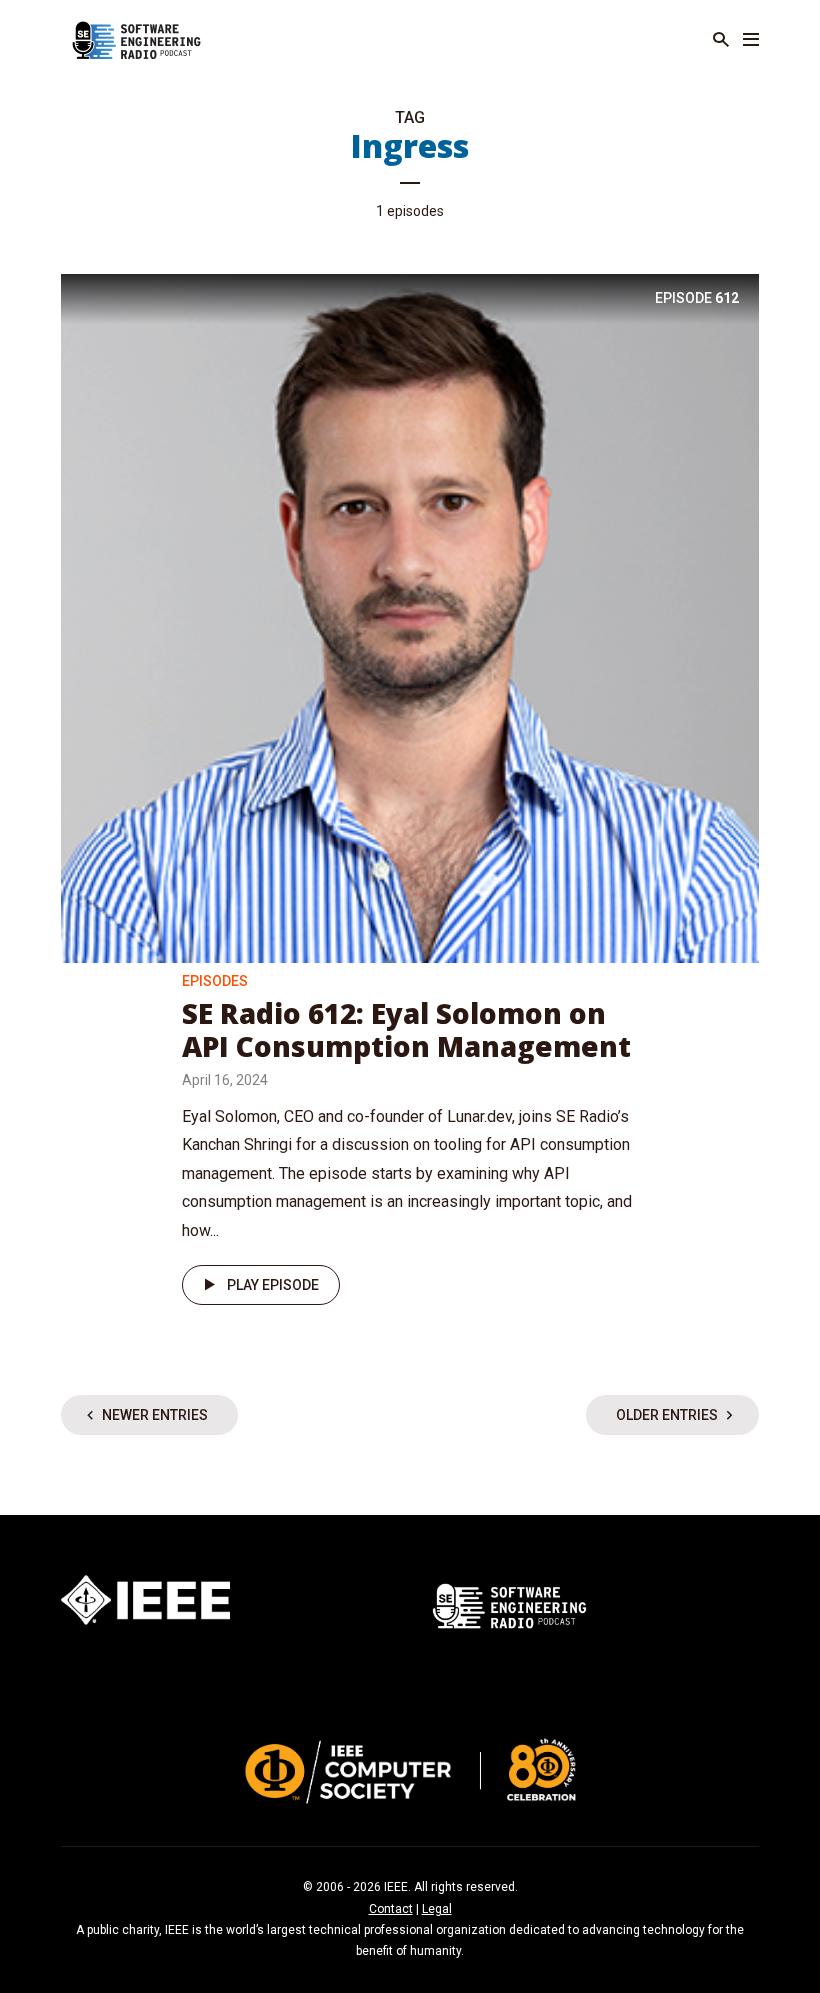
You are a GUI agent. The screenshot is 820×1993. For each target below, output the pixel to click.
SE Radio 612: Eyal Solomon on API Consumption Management (406, 1030)
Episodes (215, 981)
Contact (391, 1909)
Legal (437, 1909)
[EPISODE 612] (410, 616)
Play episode (273, 1285)
